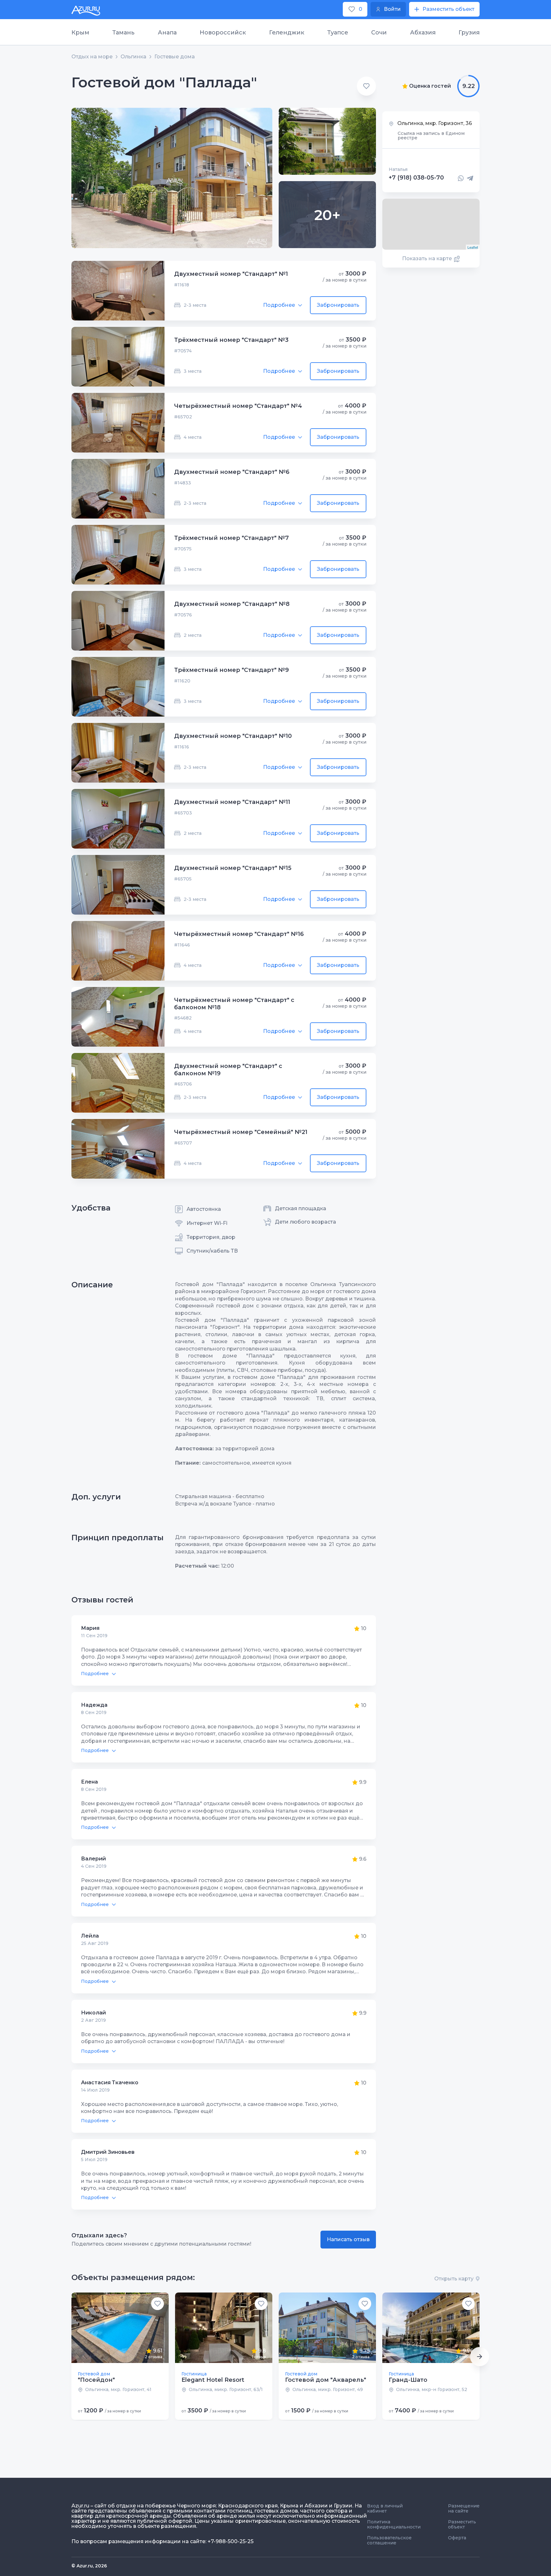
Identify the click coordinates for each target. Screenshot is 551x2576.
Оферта (457, 2538)
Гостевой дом (94, 2374)
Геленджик (287, 33)
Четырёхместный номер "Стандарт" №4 (238, 406)
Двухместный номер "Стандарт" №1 (231, 274)
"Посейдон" (96, 2380)
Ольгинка (133, 57)
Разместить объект (462, 2524)
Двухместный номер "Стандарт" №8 (232, 604)
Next (480, 2357)
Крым (80, 33)
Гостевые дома (175, 57)
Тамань (123, 33)
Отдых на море (92, 57)
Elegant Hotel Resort (213, 2380)
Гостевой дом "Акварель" (326, 2380)
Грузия (469, 33)
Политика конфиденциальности (394, 2524)
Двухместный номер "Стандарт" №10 (233, 736)
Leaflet (473, 247)
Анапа (167, 33)
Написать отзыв (348, 2239)
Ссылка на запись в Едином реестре (431, 136)
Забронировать (338, 305)
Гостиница (194, 2374)
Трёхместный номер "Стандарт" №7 (231, 538)
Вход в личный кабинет (385, 2508)
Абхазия (423, 33)
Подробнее (279, 305)
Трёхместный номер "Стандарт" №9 (231, 670)
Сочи (379, 33)
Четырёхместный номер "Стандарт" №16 (239, 934)
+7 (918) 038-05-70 (416, 178)
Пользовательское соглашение (389, 2540)
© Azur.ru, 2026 (89, 2566)
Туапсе (338, 33)
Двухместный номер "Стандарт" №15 (233, 868)
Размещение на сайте (464, 2508)
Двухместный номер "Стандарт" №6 (232, 472)
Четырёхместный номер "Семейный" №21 (241, 1132)
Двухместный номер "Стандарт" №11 (232, 802)
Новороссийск (223, 33)
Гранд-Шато (408, 2380)
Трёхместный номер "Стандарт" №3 (231, 340)
